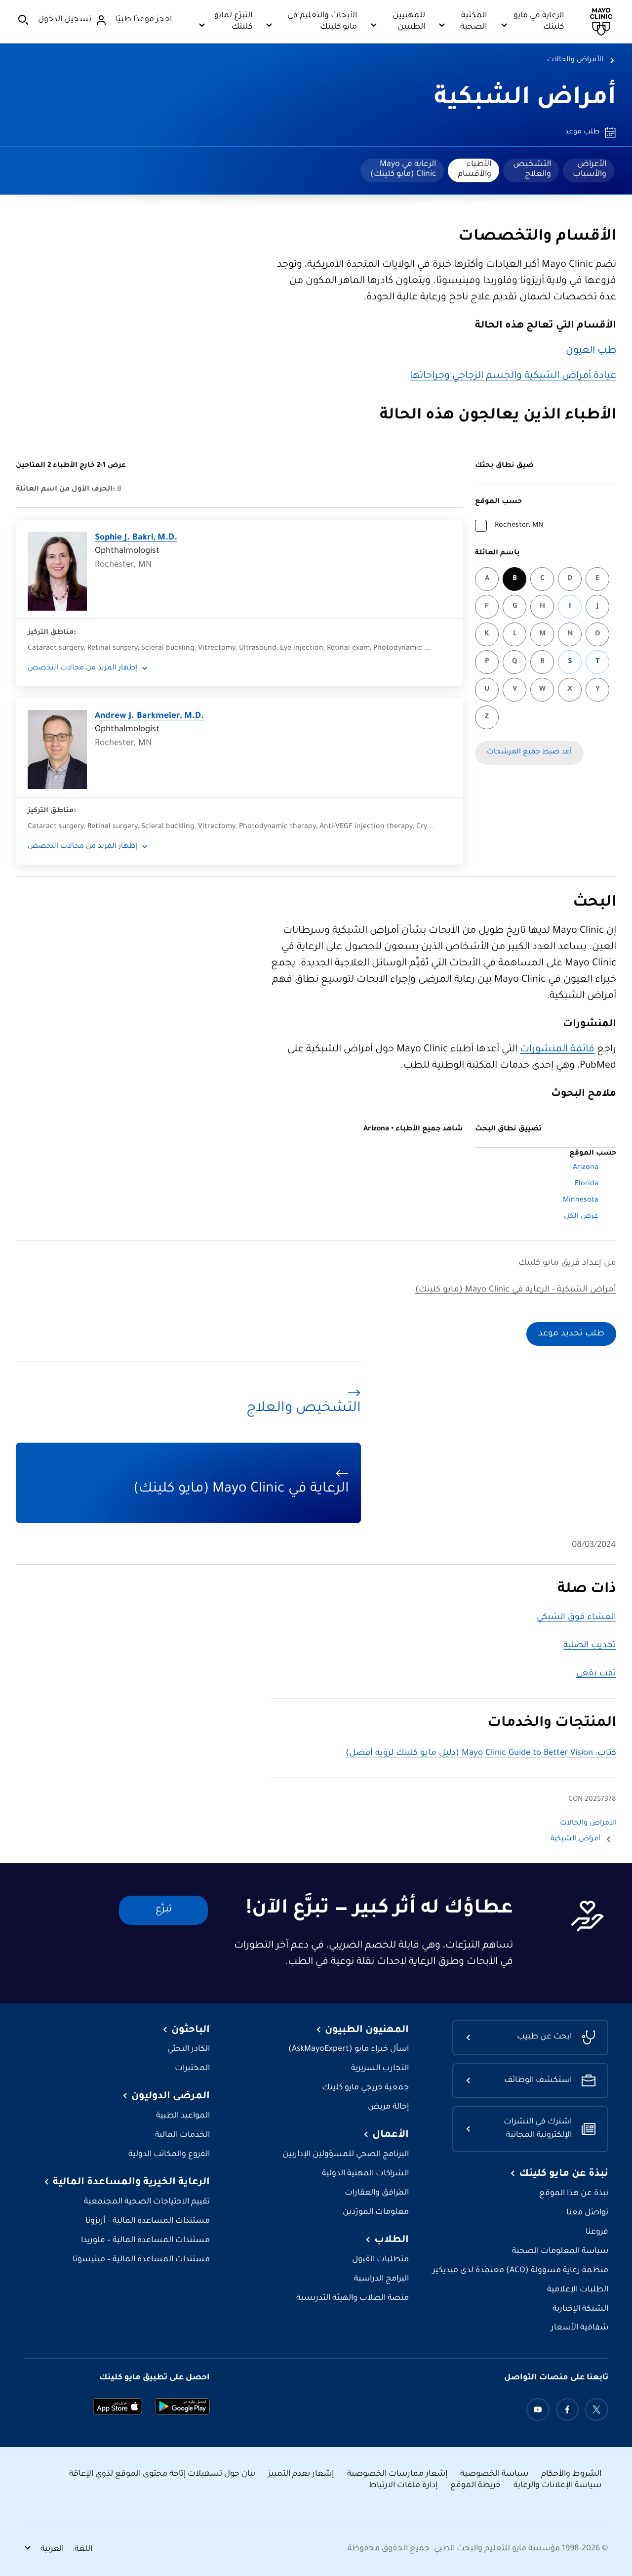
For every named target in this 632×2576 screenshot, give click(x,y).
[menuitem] (589, 170)
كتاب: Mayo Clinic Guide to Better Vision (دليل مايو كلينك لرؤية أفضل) (481, 1754)
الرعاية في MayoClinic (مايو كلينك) (403, 169)
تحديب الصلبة (590, 1646)
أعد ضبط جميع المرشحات (529, 752)
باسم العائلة (497, 553)
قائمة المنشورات (557, 1050)
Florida (587, 1184)
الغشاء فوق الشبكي (576, 1618)
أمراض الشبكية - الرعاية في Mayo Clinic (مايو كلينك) (516, 1290)
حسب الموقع (498, 502)
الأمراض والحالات (575, 60)
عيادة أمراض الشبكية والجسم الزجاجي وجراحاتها (513, 376)
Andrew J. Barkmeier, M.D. (149, 717)
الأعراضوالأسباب (590, 169)
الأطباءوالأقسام (474, 169)
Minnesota (581, 1201)
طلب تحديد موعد (571, 1334)
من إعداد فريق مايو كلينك (567, 1264)
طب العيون (591, 351)
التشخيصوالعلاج (532, 169)
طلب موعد (582, 132)
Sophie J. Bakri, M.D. (136, 538)
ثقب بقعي (596, 1674)
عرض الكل (581, 1217)
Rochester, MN (519, 526)
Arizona (586, 1168)
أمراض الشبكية (525, 99)
